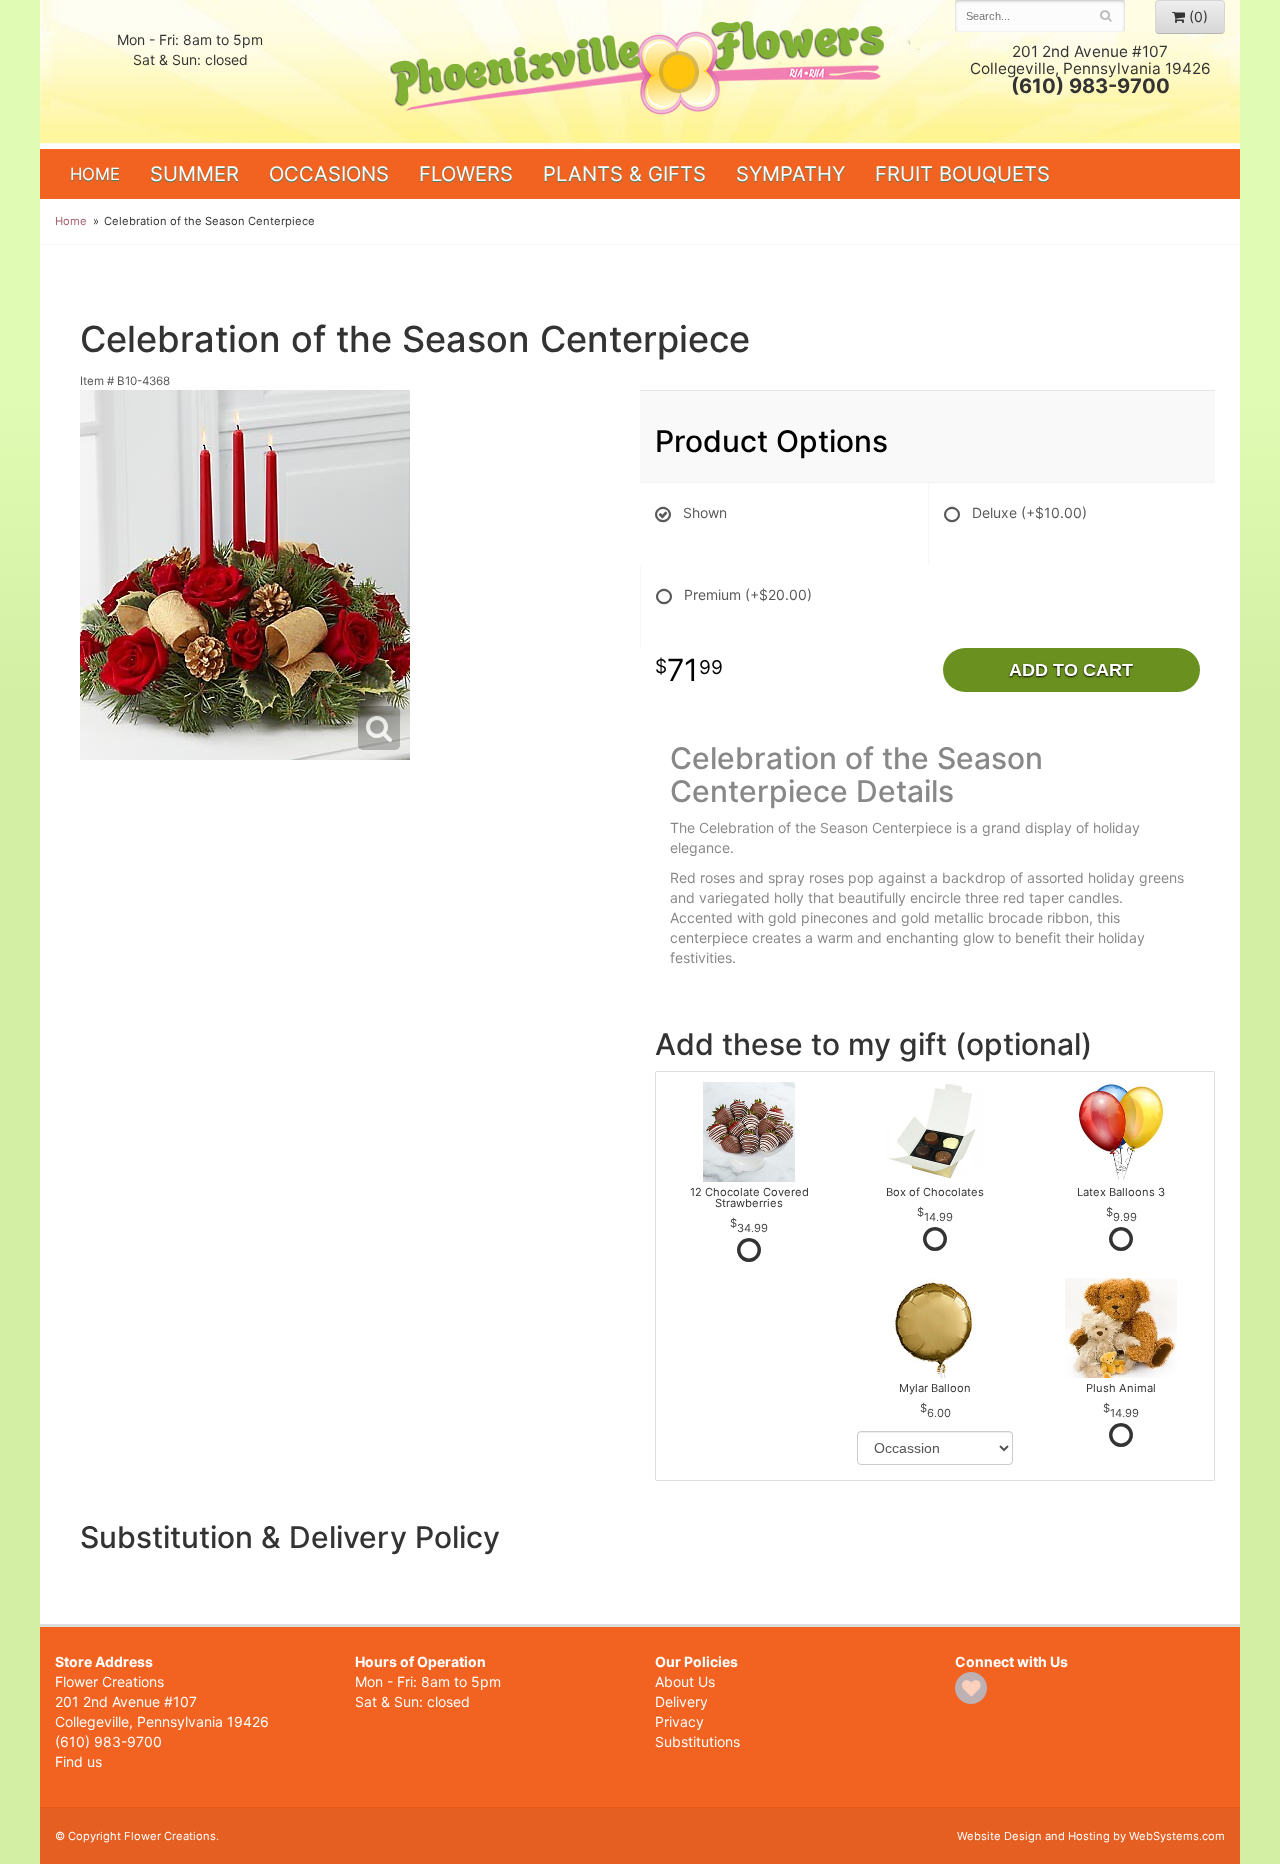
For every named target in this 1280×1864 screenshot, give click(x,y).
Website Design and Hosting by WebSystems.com (1091, 1836)
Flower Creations (640, 72)
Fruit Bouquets (962, 173)
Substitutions (697, 1741)
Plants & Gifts (624, 173)
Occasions (329, 173)
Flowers (466, 173)
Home (95, 174)
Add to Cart (1071, 670)
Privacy (679, 1721)
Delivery (681, 1701)
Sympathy (790, 173)
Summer (194, 173)
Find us (78, 1761)
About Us (685, 1681)
